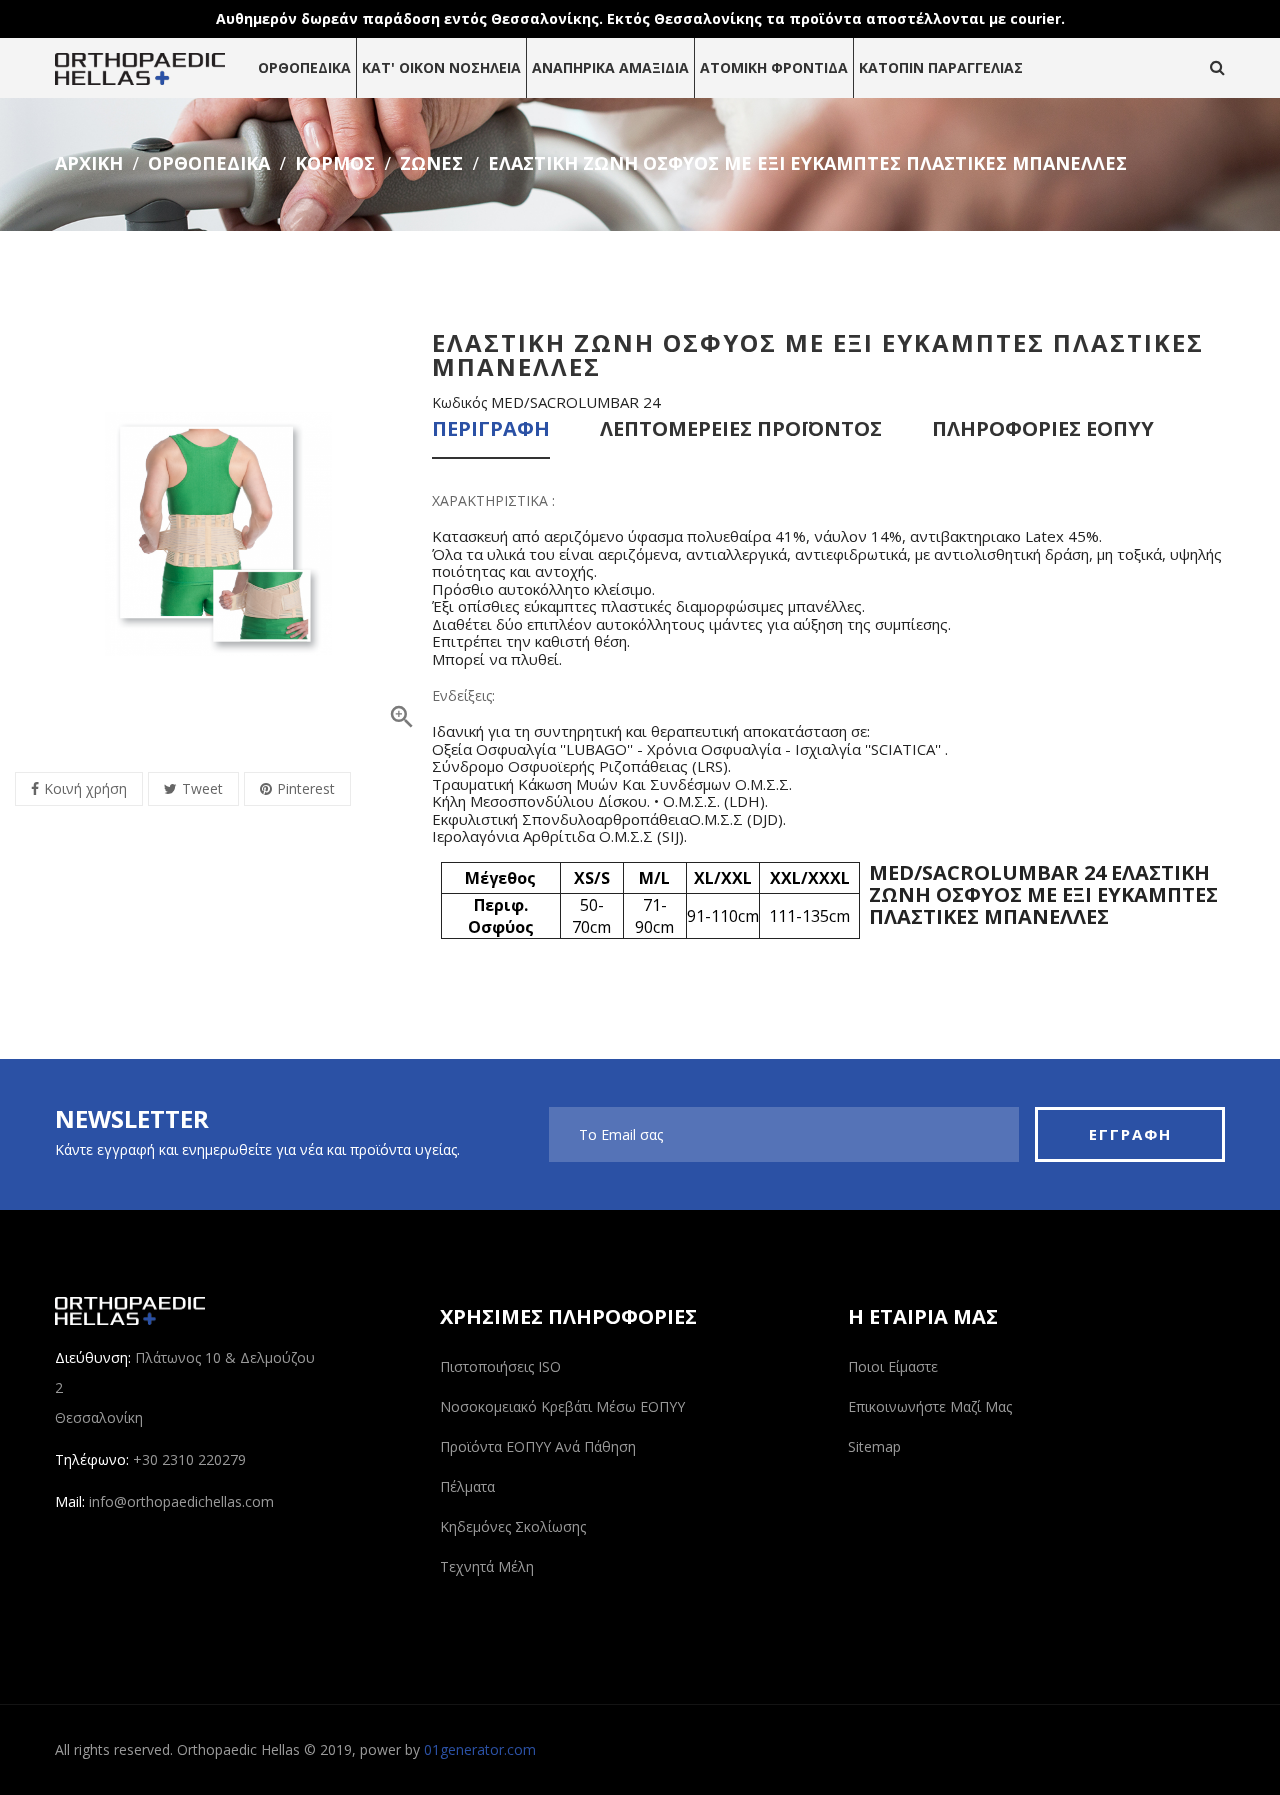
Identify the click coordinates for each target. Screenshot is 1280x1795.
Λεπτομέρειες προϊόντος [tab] (741, 430)
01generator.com (480, 1749)
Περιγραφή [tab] (491, 430)
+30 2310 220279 (189, 1459)
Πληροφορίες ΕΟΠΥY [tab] (1043, 430)
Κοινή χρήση (85, 788)
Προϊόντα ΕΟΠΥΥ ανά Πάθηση (538, 1446)
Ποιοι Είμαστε (893, 1366)
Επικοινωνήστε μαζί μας (930, 1406)
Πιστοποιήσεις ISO (500, 1366)
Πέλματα (467, 1486)
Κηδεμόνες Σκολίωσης (513, 1526)
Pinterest (306, 788)
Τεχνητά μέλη (487, 1566)
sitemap (874, 1446)
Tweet (202, 788)
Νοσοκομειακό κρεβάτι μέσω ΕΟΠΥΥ (562, 1406)
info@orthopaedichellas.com (181, 1501)
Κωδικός (459, 403)
